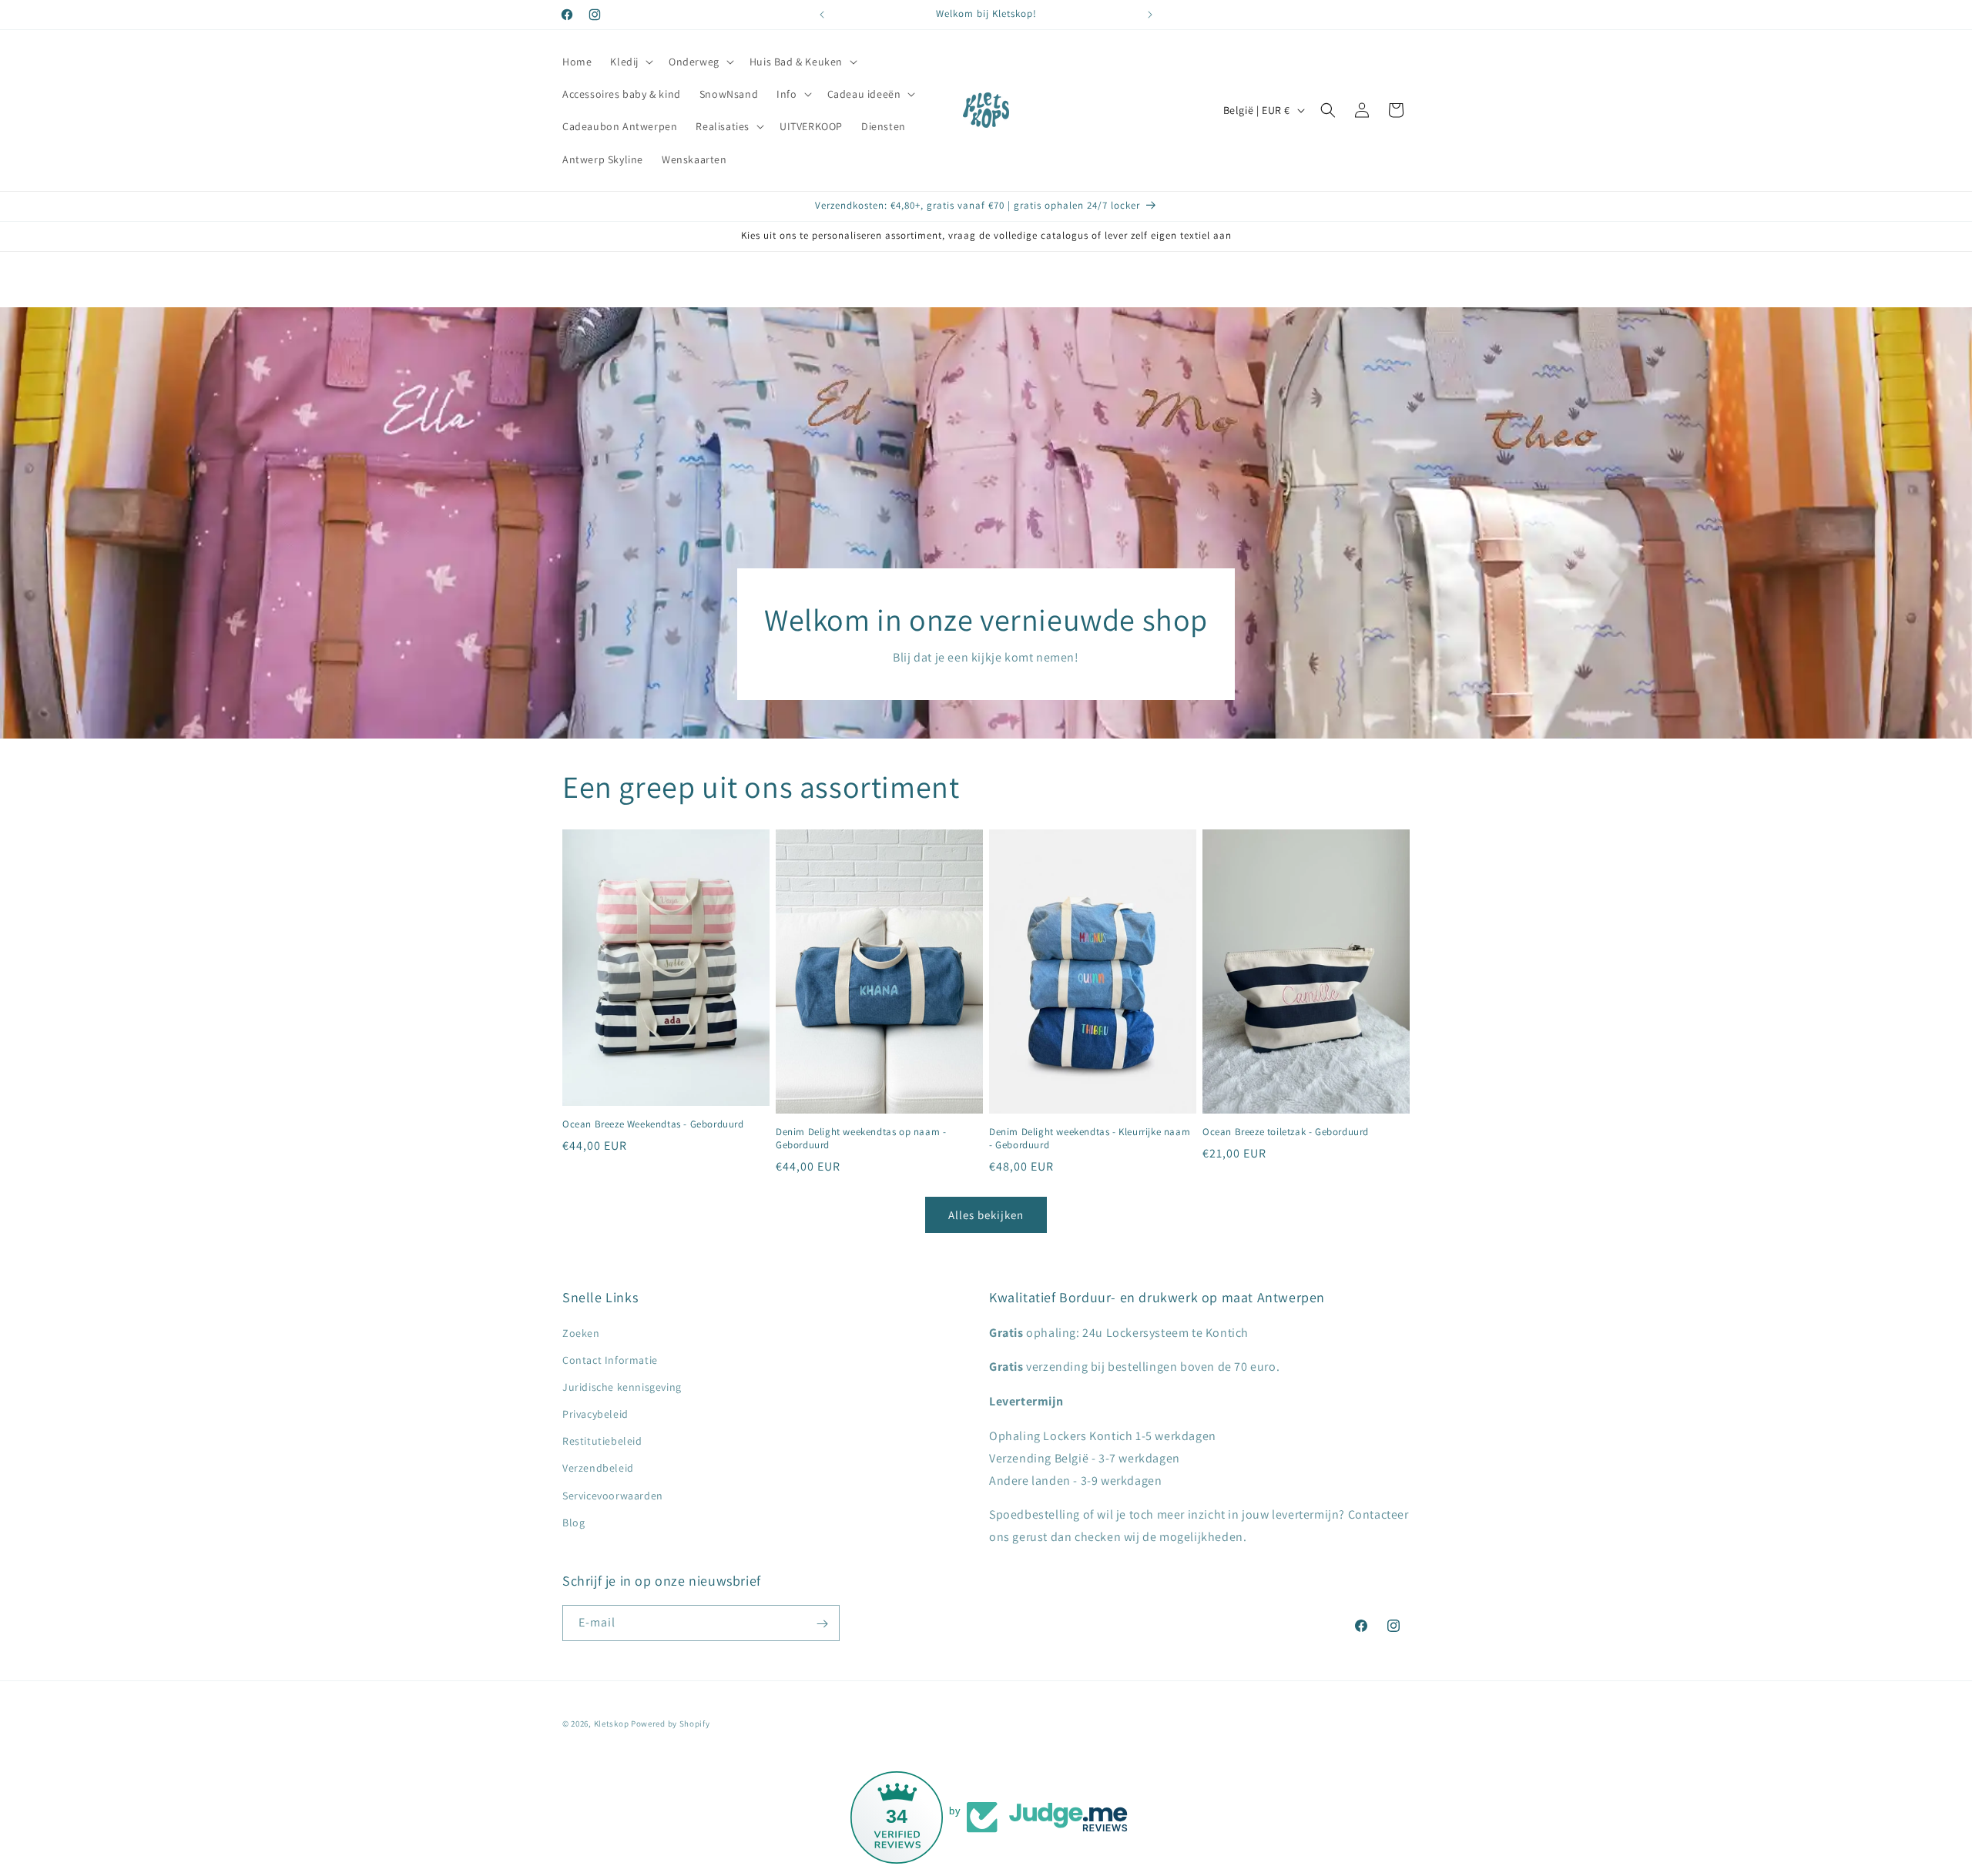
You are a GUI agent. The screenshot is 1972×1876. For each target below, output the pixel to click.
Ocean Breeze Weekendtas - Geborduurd (653, 1125)
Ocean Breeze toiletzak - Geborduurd (1286, 1133)
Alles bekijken (986, 1215)
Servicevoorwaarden (613, 1496)
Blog (573, 1523)
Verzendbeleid (598, 1469)
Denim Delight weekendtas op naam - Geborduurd (861, 1139)
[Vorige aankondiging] (822, 15)
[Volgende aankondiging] (1150, 15)
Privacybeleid (595, 1414)
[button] (630, 62)
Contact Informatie (610, 1360)
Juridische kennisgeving (622, 1387)
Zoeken (581, 1333)
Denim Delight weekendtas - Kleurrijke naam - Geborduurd (1090, 1139)
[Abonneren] (822, 1624)
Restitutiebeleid (602, 1442)
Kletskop (612, 1724)
